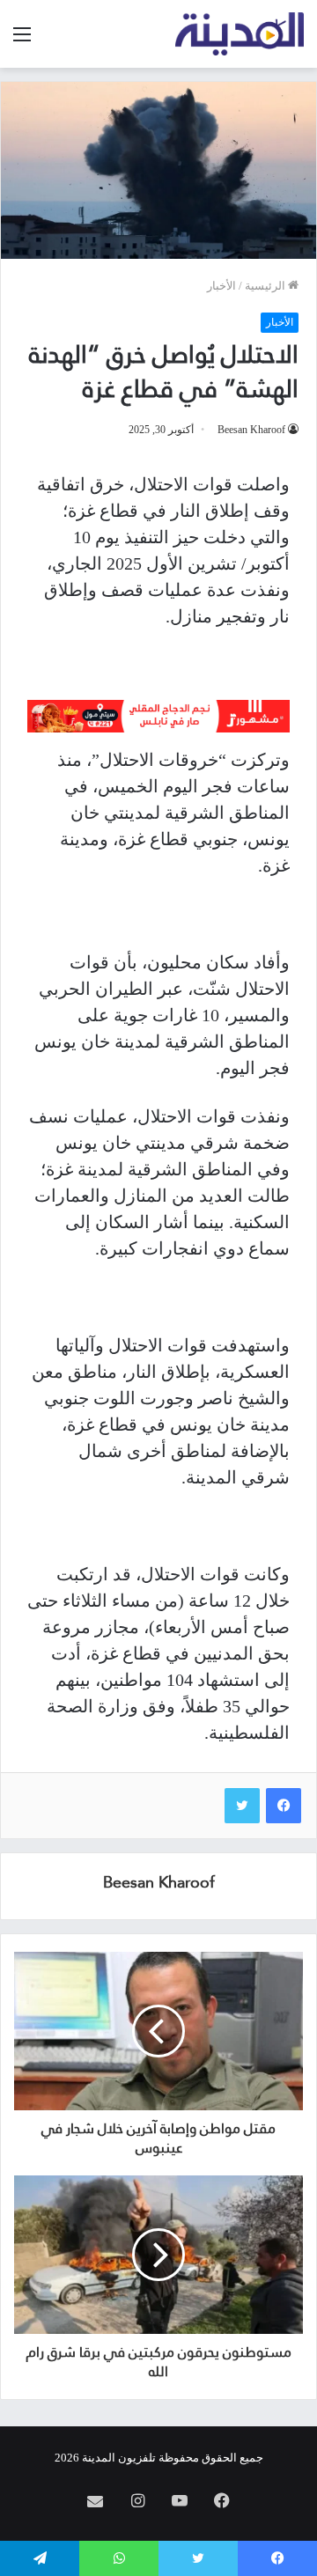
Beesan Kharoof (251, 430)
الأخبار (221, 286)
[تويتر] (242, 1806)
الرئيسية (266, 286)
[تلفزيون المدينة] (240, 34)
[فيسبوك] (284, 1806)
